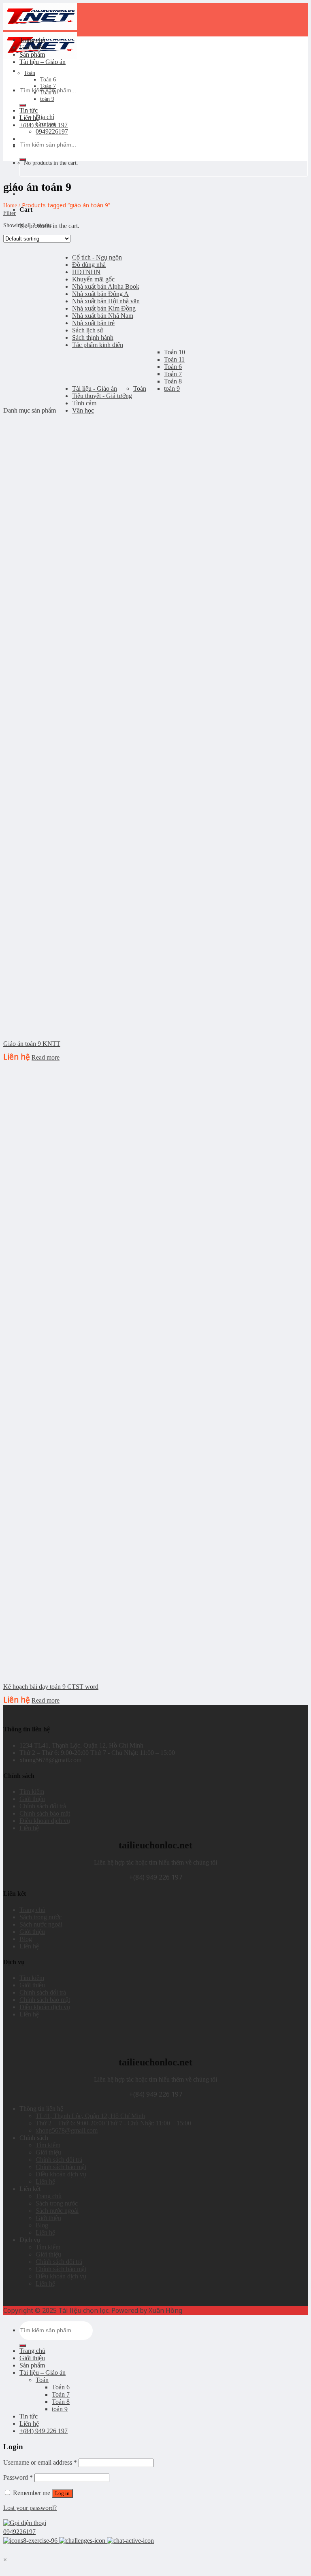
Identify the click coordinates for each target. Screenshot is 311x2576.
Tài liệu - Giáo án (95, 389)
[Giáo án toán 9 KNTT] (64, 1029)
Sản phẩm (32, 54)
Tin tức (29, 110)
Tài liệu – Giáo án (43, 62)
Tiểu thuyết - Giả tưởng (102, 396)
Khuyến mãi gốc (93, 279)
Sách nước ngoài (41, 1924)
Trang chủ (32, 40)
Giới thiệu (32, 47)
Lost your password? (30, 2508)
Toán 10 (175, 352)
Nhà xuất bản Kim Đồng (104, 308)
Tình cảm (84, 403)
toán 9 (47, 99)
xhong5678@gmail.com (67, 2130)
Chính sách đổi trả (43, 1806)
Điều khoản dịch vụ (45, 1821)
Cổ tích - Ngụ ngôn (97, 257)
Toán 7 (48, 86)
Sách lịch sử (88, 330)
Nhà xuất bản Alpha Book (106, 286)
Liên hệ (29, 118)
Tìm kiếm (32, 1791)
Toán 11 (174, 359)
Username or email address (40, 2462)
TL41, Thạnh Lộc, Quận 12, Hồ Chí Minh (90, 2116)
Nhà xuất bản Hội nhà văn (106, 301)
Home (10, 205)
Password (18, 2477)
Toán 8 (48, 93)
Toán (30, 73)
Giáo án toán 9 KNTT (32, 1044)
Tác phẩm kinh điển (98, 345)
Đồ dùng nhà (89, 265)
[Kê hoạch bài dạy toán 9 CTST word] (64, 1672)
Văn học (83, 410)
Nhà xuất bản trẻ (93, 323)
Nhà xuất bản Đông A (100, 294)
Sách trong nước (40, 1917)
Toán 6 (48, 80)
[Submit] (23, 105)
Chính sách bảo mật (45, 1813)
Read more (46, 1057)
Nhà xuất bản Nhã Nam (103, 316)
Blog (26, 1939)
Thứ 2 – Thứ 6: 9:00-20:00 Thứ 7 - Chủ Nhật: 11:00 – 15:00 (113, 2123)
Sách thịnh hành (93, 337)
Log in (62, 2493)
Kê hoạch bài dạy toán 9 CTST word (51, 1687)
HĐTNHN (86, 272)
